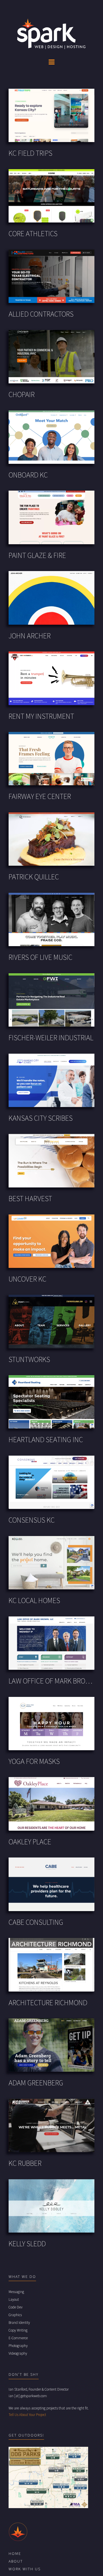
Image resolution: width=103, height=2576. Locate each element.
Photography (18, 2346)
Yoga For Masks (34, 1762)
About (16, 2561)
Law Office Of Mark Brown (51, 1681)
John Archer (30, 636)
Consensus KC (32, 1520)
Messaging (16, 2292)
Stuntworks (29, 1360)
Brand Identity (19, 2323)
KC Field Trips (30, 154)
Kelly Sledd (27, 2244)
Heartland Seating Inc (46, 1440)
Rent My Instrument (41, 717)
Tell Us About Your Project (27, 2415)
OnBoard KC (28, 475)
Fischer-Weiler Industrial (51, 1038)
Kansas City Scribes (41, 1119)
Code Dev (16, 2307)
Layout (14, 2300)
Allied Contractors (41, 314)
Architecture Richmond (48, 2003)
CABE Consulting (36, 1923)
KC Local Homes (34, 1601)
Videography (18, 2354)
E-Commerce (18, 2338)
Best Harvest (30, 1199)
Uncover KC (27, 1279)
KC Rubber (25, 2164)
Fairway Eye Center (40, 797)
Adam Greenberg (36, 2083)
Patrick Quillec (34, 877)
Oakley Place (30, 1842)
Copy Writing (18, 2330)
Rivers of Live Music (40, 958)
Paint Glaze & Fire (37, 556)
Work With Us (25, 2569)
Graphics (15, 2315)
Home (15, 2554)
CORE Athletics (33, 234)
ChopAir (22, 395)
